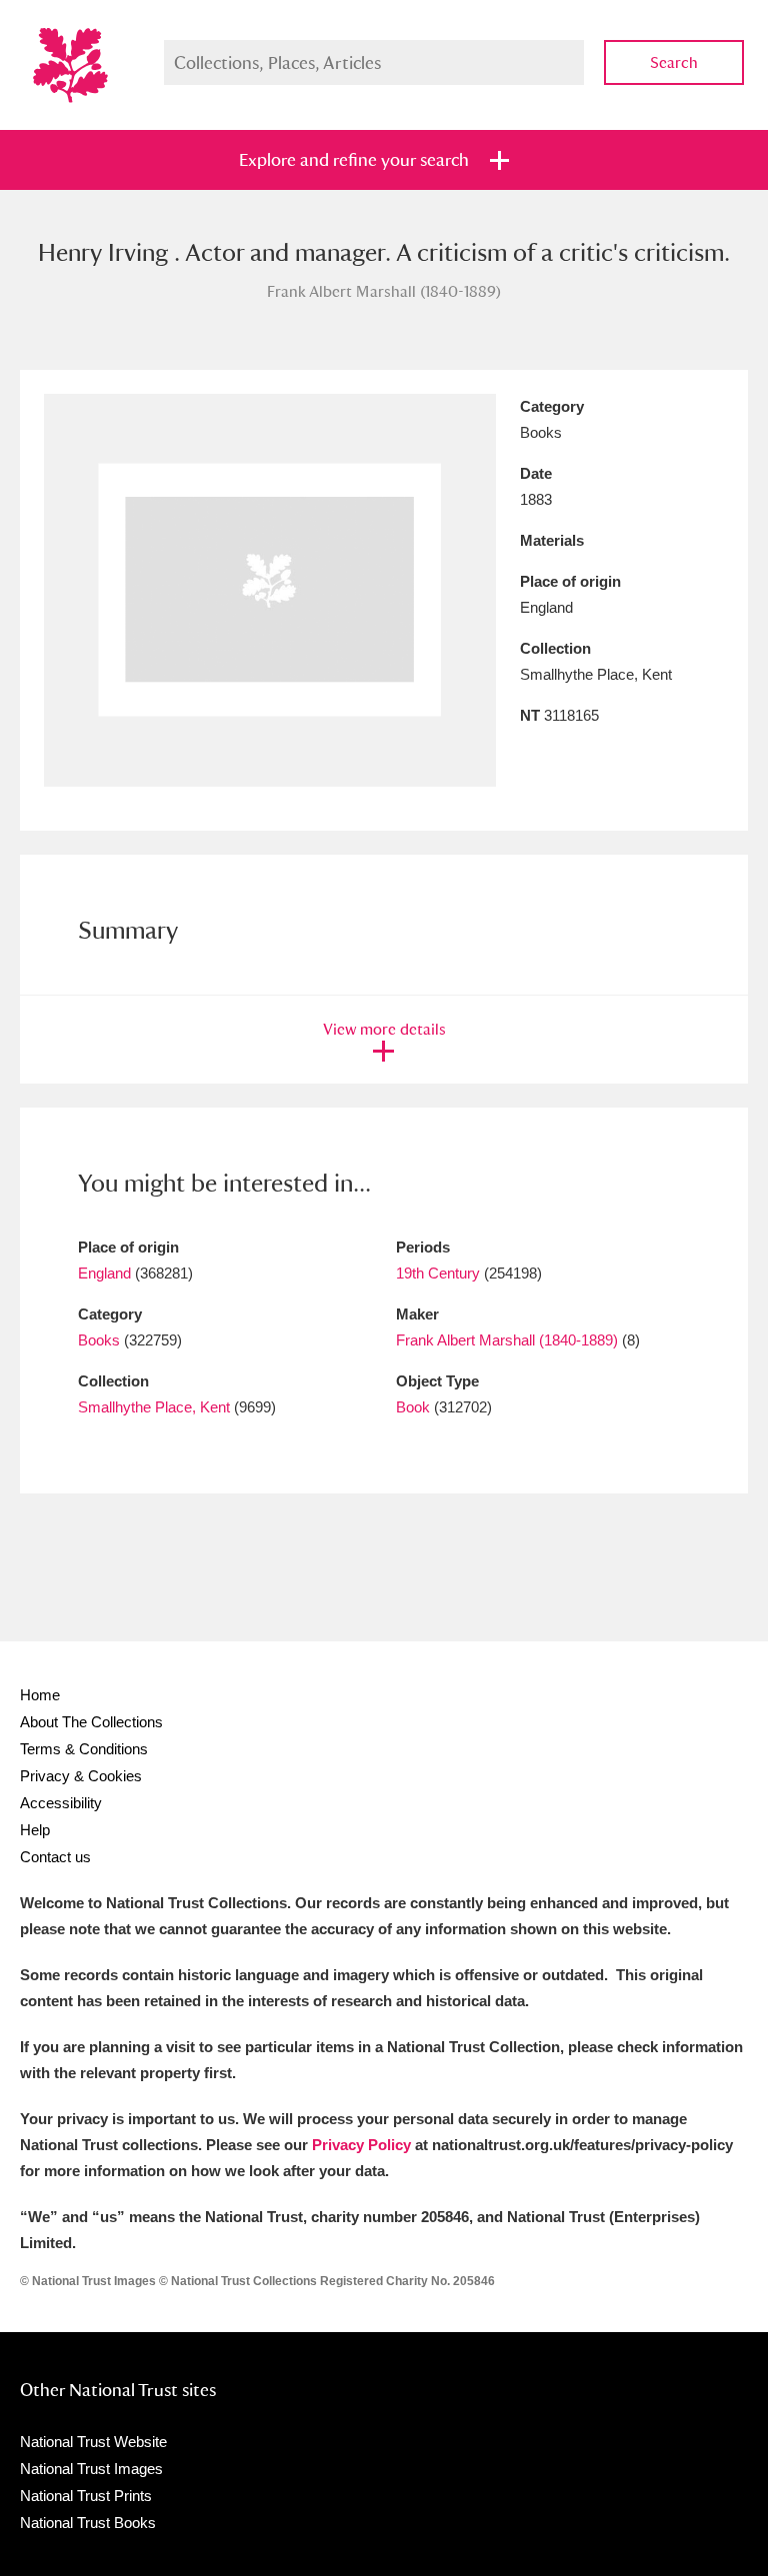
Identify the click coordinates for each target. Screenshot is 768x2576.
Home (40, 1695)
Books (99, 1340)
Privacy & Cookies (81, 1776)
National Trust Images (91, 2469)
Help (35, 1830)
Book (413, 1407)
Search (674, 62)
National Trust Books (88, 2523)
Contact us (55, 1857)
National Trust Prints (86, 2496)
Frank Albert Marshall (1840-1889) (507, 1340)
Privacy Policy (361, 2145)
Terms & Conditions (84, 1749)
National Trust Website (93, 2442)
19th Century (438, 1273)
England (104, 1273)
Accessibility (61, 1803)
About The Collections (91, 1722)
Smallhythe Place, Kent (154, 1407)
